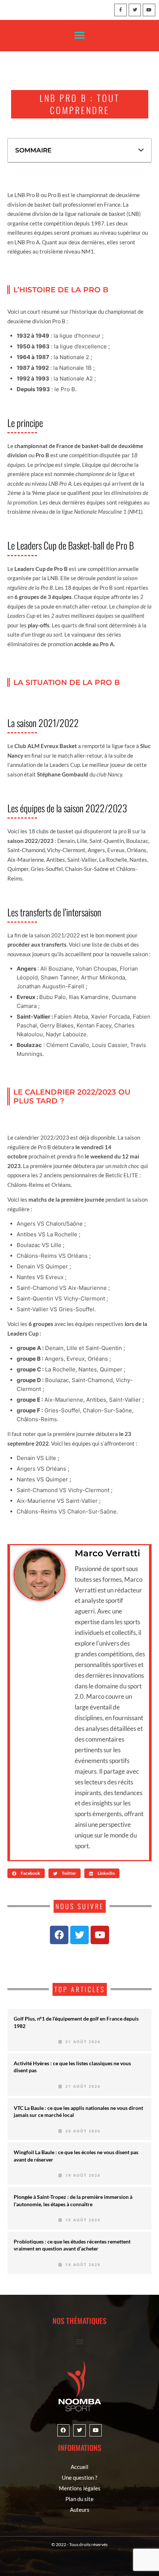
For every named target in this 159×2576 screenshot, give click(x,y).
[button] (80, 36)
